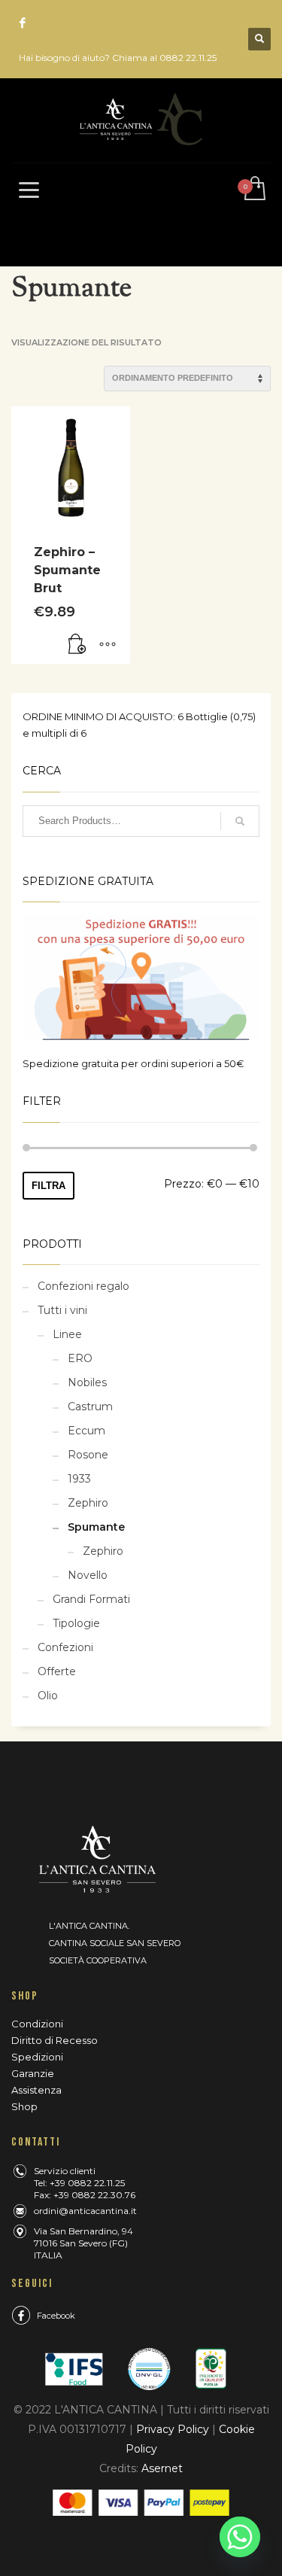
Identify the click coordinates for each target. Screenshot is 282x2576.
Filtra (49, 1186)
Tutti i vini (62, 1310)
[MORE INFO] (108, 645)
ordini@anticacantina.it (85, 2211)
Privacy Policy (173, 2429)
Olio (48, 1696)
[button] (77, 645)
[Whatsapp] (240, 2537)
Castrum (90, 1407)
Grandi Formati (91, 1599)
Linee (67, 1334)
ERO (80, 1358)
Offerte (57, 1671)
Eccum (86, 1431)
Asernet (162, 2468)
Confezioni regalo (83, 1286)
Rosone (88, 1455)
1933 (79, 1479)
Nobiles (87, 1382)
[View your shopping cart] (254, 189)
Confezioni (65, 1647)
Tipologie (76, 1623)
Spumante (96, 1527)
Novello (88, 1575)
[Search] (240, 821)
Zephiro (88, 1503)
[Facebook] (23, 23)
